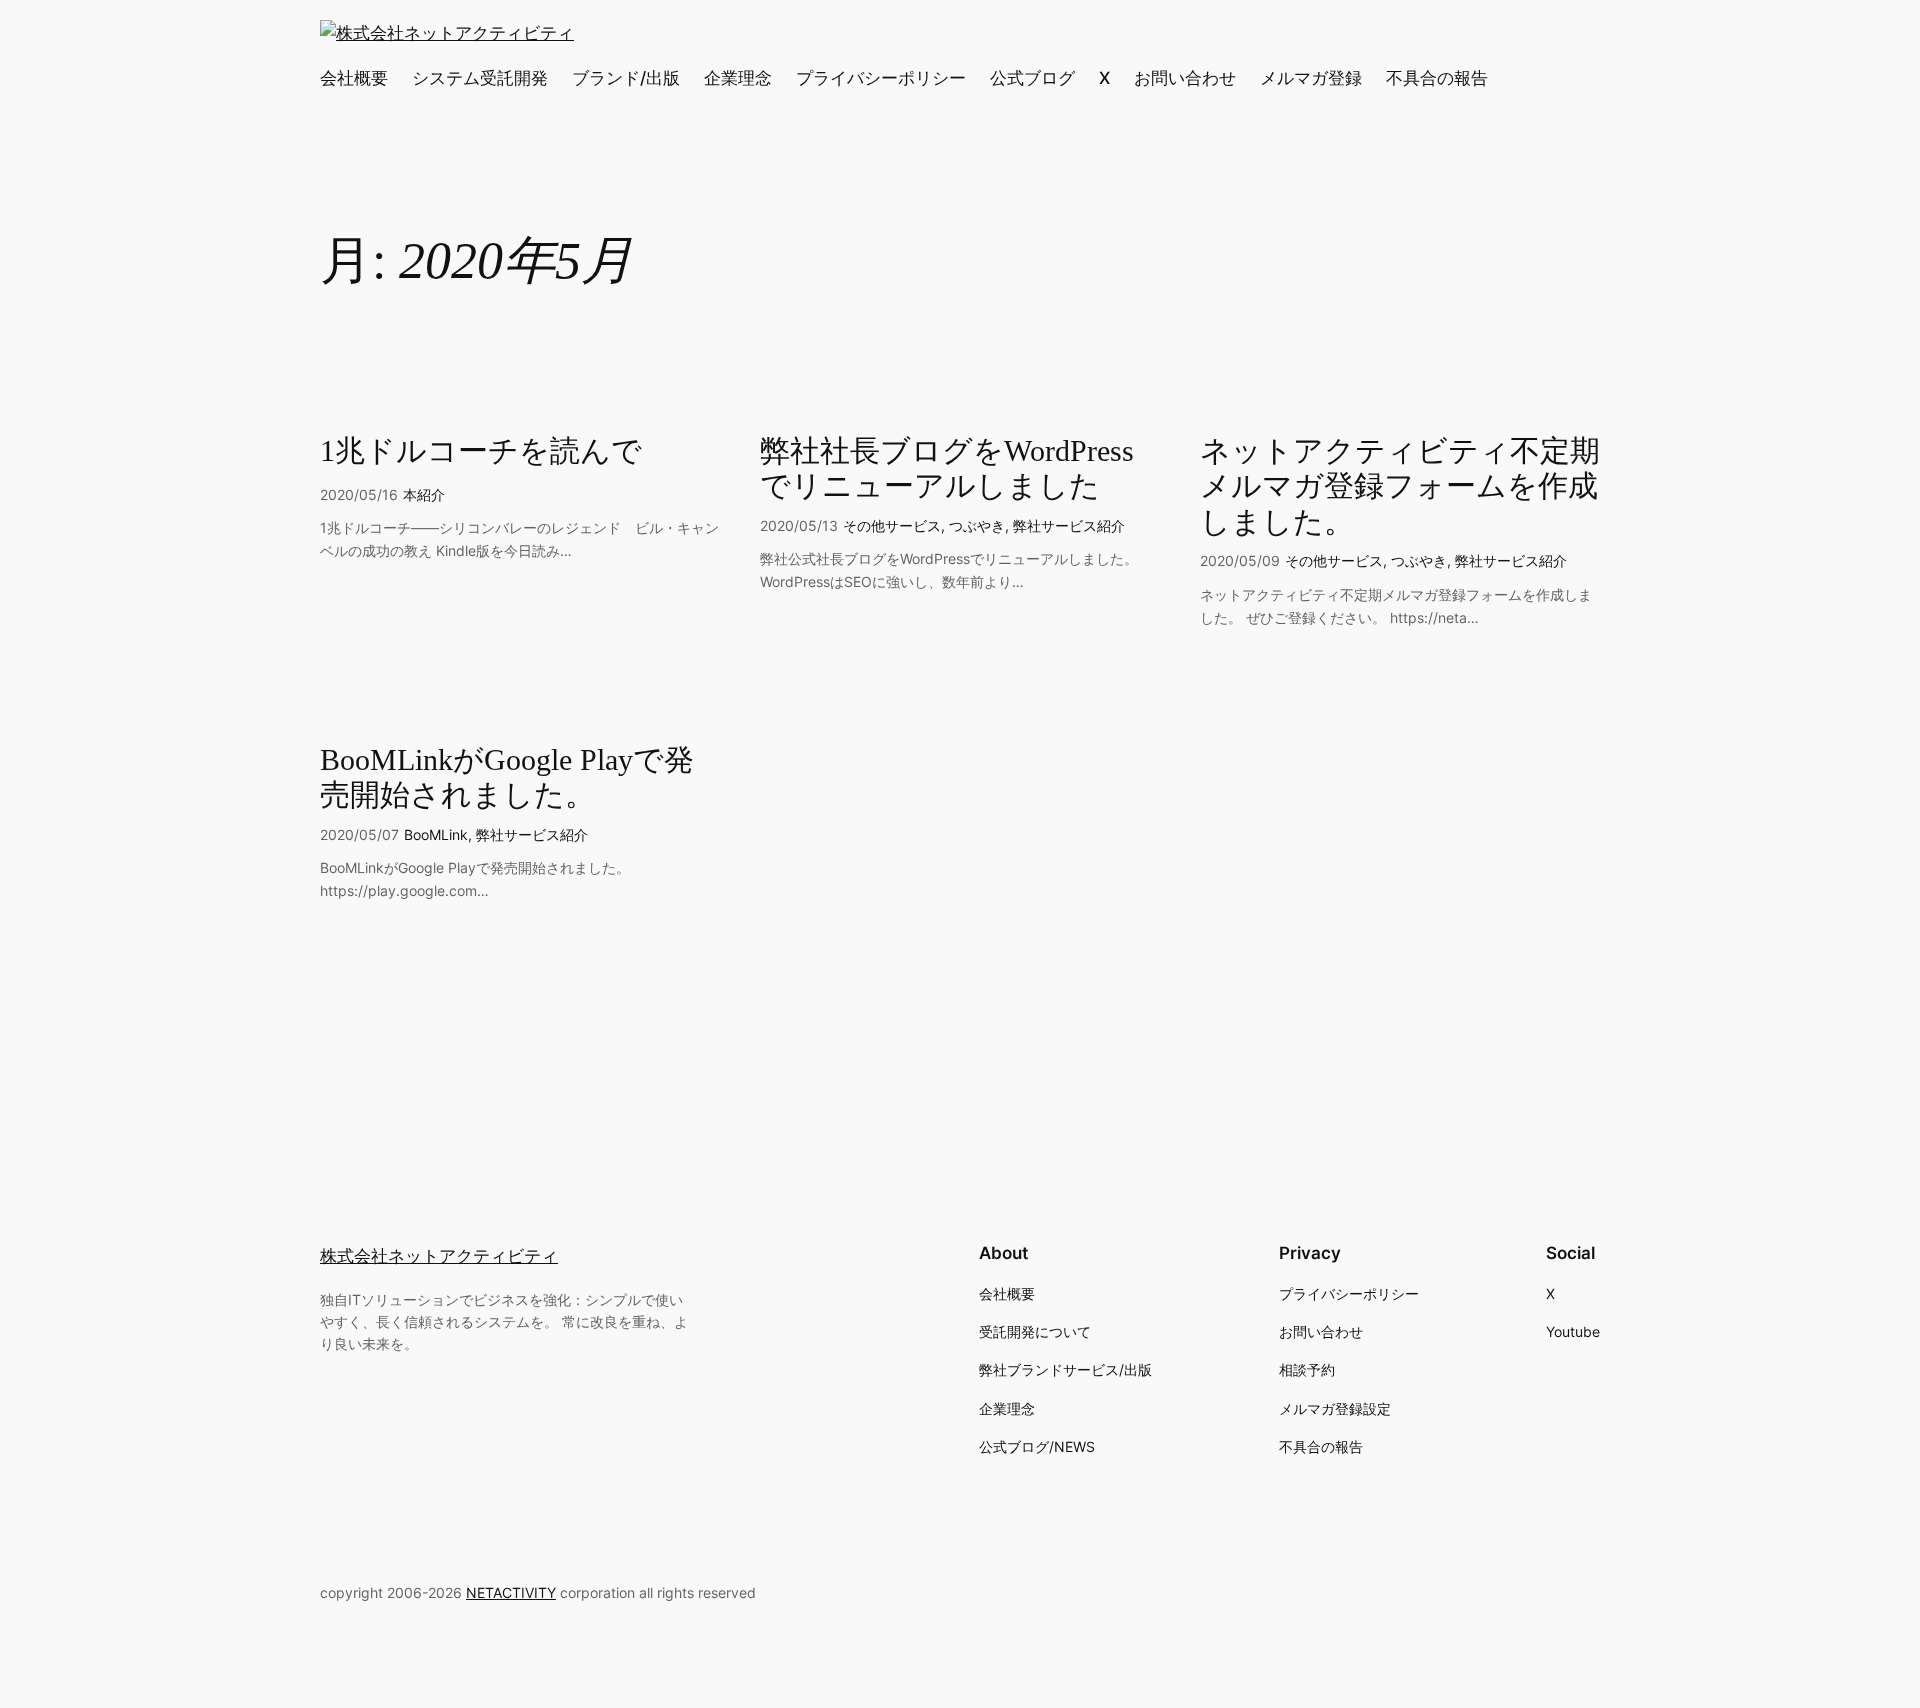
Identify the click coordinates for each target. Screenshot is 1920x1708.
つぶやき (977, 525)
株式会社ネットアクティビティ (439, 1256)
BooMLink (436, 834)
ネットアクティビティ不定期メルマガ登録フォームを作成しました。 (1400, 486)
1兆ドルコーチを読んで (481, 451)
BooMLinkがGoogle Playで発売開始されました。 (507, 778)
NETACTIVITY (511, 1592)
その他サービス (892, 525)
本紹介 (424, 494)
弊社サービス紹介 (1069, 525)
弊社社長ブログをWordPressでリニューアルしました (947, 469)
